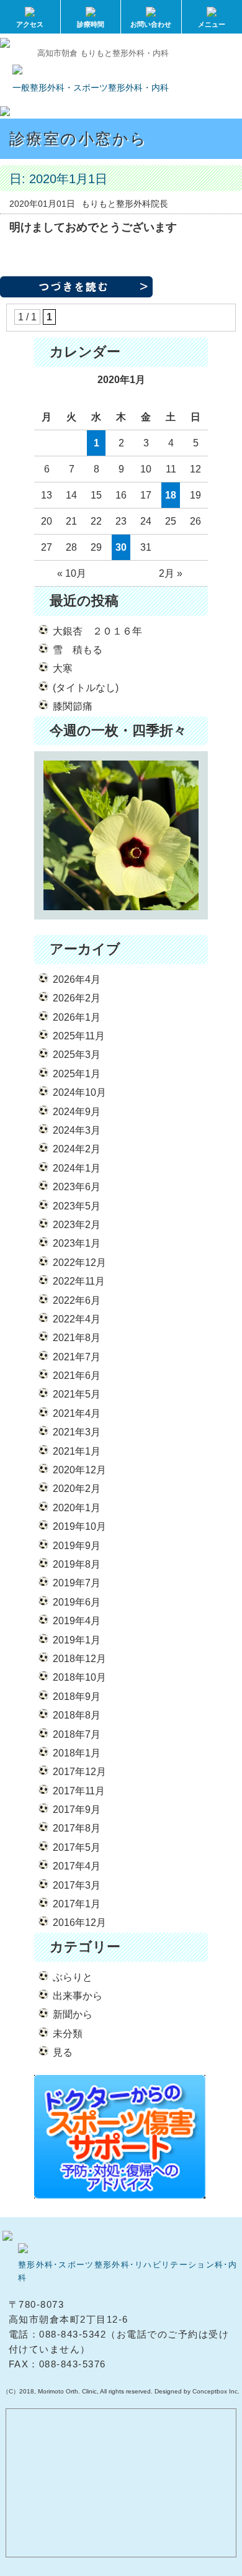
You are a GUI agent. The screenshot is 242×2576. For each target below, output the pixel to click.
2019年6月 (77, 1602)
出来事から (78, 1996)
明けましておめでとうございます (93, 227)
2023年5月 (77, 1206)
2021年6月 (77, 1376)
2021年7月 (77, 1357)
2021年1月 (77, 1451)
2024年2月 (77, 1149)
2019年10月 (79, 1526)
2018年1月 (77, 1753)
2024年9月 (77, 1112)
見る (63, 2052)
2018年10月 (79, 1677)
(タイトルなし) (86, 688)
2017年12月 (79, 1772)
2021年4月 (77, 1413)
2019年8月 (77, 1564)
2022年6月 (77, 1300)
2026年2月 (77, 998)
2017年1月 (77, 1904)
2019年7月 (77, 1583)
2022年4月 (77, 1319)
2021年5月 (77, 1394)
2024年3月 (77, 1130)
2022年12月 (79, 1263)
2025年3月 (77, 1055)
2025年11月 (79, 1036)
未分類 (68, 2034)
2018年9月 (77, 1697)
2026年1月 (77, 1017)
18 (171, 495)
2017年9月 (77, 1810)
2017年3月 (77, 1885)
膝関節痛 (73, 706)
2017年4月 (77, 1866)
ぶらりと (73, 1977)
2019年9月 (77, 1546)
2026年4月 (77, 979)
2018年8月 (77, 1715)
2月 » (171, 573)
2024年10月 (79, 1092)
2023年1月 (77, 1243)
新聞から (73, 2014)
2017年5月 (77, 1847)
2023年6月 (77, 1187)
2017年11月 (79, 1791)
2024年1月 (77, 1168)
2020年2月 (77, 1489)
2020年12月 (79, 1470)
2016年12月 (79, 1923)
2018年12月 (79, 1659)
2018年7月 (77, 1734)
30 (121, 547)
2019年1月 (77, 1640)
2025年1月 (77, 1074)
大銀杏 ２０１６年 (97, 631)
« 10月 (72, 573)
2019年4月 (77, 1621)
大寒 (63, 668)
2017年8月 (77, 1828)
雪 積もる (78, 650)
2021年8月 (77, 1338)
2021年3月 (77, 1432)
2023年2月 (77, 1225)
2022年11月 (79, 1281)
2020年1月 (77, 1508)
